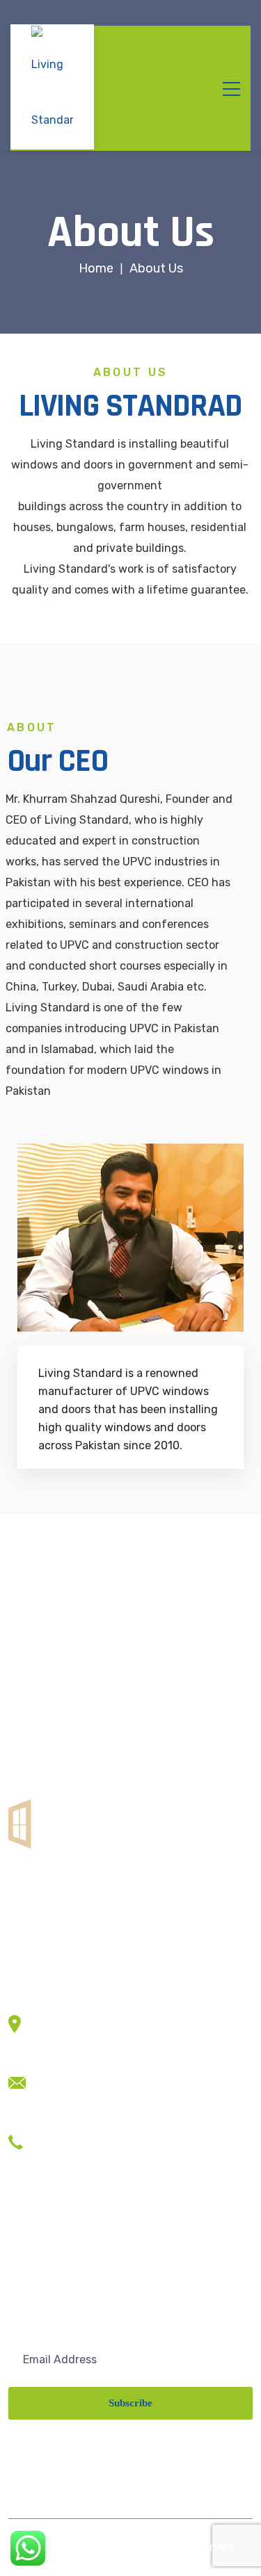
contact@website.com (97, 2077)
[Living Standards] (52, 87)
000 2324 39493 (82, 2157)
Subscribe (130, 2403)
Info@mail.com (77, 2097)
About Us (32, 2257)
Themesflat (70, 2547)
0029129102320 (81, 2136)
